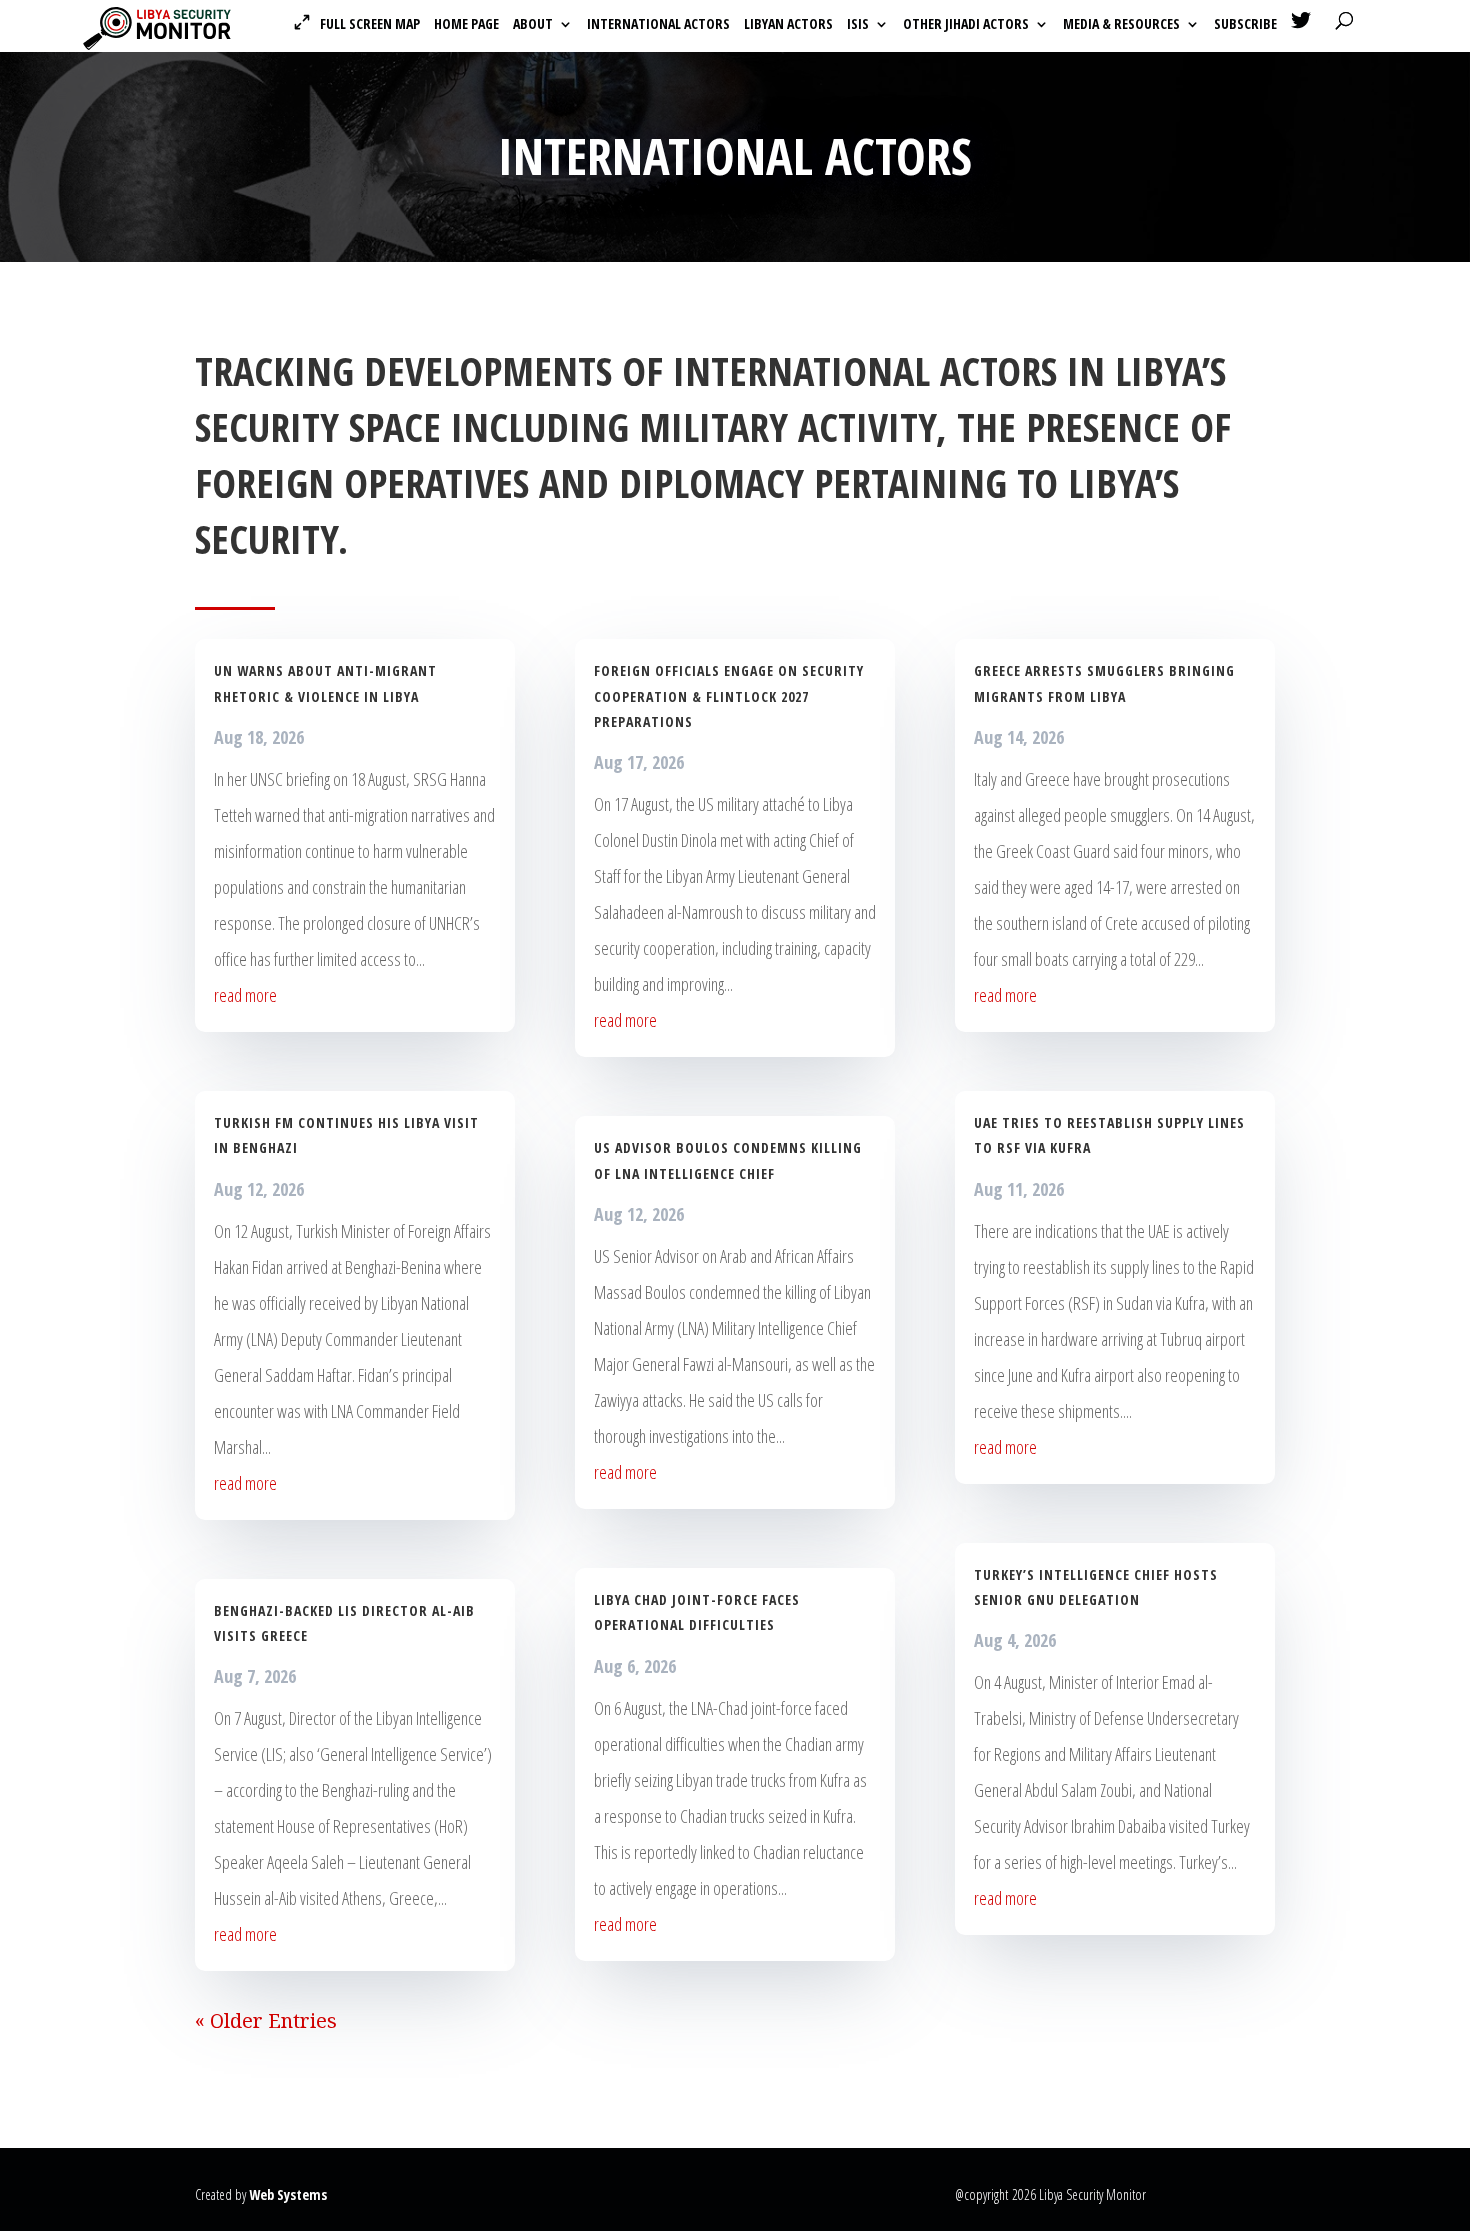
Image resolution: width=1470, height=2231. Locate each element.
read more (245, 995)
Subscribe (1245, 25)
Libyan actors (788, 25)
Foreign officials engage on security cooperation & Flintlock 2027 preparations (729, 695)
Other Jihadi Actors (966, 25)
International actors (658, 25)
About (533, 25)
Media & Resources (1121, 25)
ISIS (858, 25)
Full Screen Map (370, 24)
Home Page (466, 25)
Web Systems (288, 2194)
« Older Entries (266, 2020)
